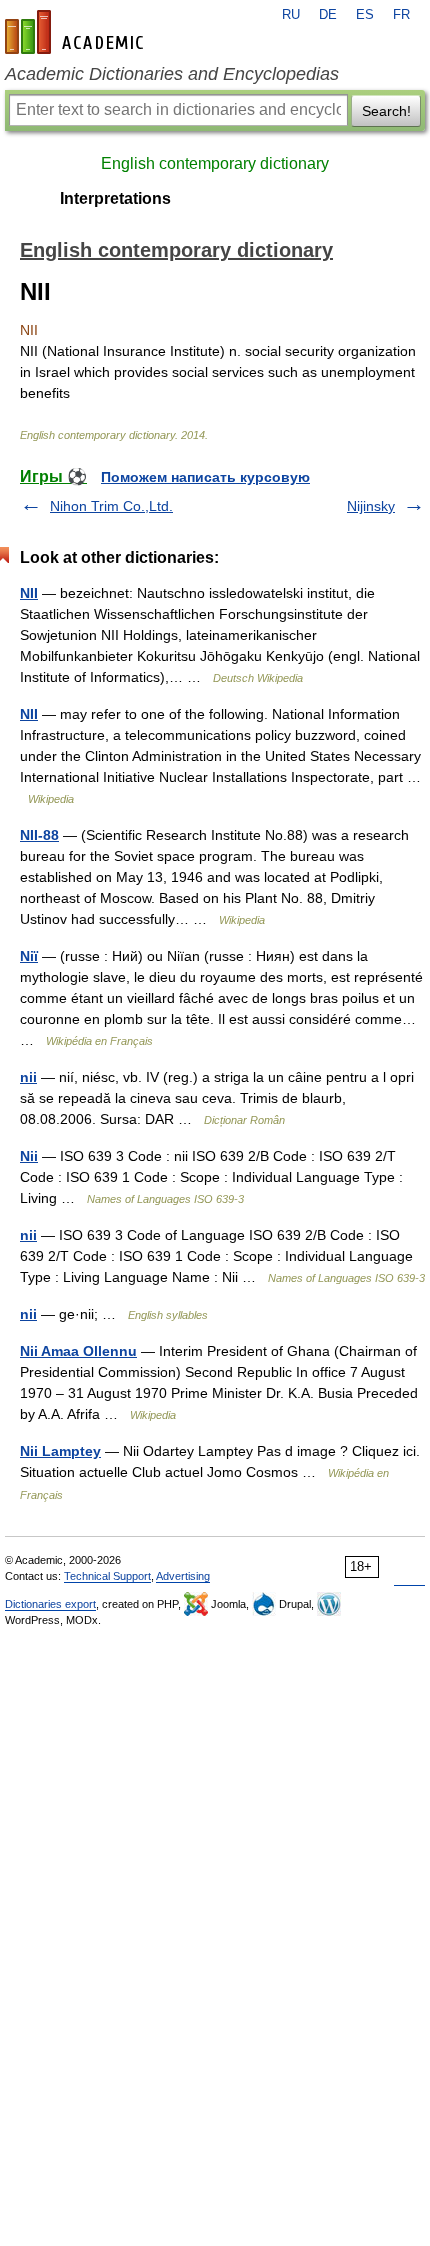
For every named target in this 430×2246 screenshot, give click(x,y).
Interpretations (115, 198)
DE (328, 15)
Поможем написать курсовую (205, 477)
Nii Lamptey (60, 1451)
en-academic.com (77, 32)
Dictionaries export (50, 1604)
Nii (29, 1156)
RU (291, 15)
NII (29, 593)
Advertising (183, 1576)
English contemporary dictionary (215, 163)
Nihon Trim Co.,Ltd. (111, 506)
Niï (29, 956)
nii (28, 1077)
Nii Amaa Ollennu (78, 1351)
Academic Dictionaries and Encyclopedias (172, 74)
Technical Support (107, 1576)
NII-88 (39, 835)
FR (401, 15)
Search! (386, 111)
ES (365, 15)
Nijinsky (371, 506)
